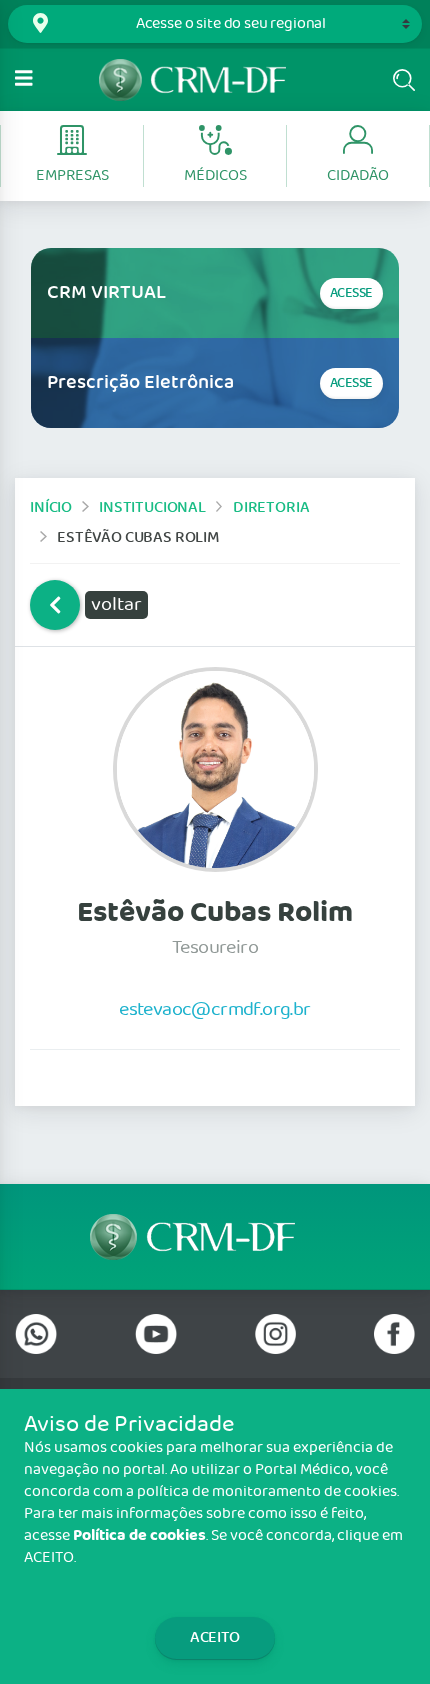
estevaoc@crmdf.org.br (214, 1009)
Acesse (351, 293)
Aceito (215, 1637)
